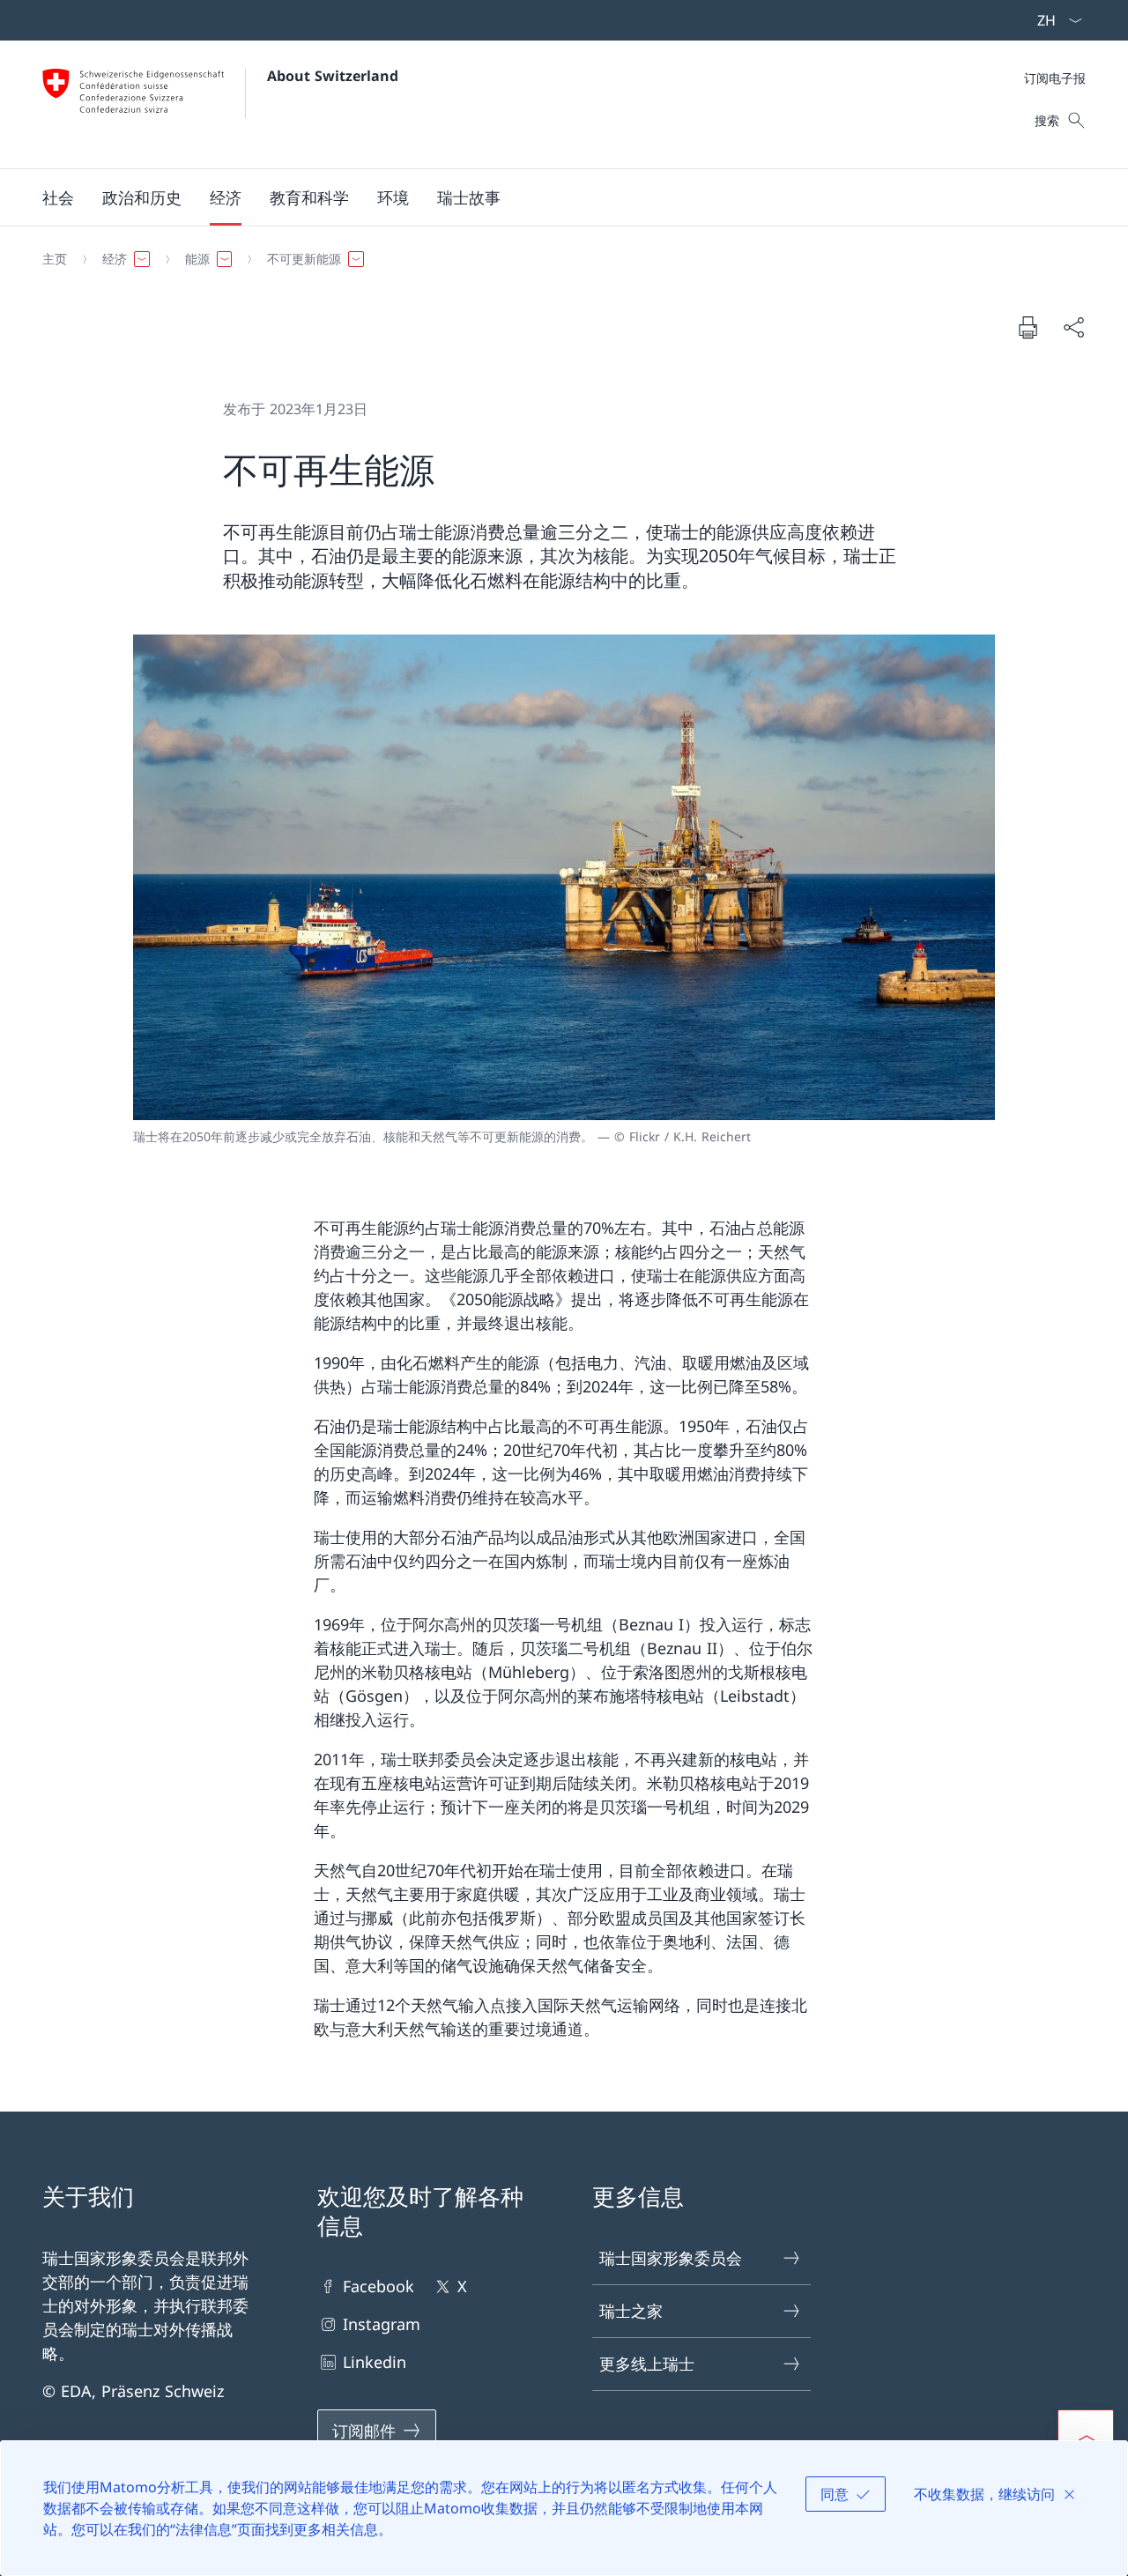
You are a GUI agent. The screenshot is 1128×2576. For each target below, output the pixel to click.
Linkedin (375, 2362)
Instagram (382, 2324)
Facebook (378, 2286)
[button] (58, 197)
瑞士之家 (631, 2311)
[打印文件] (1028, 327)
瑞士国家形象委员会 (671, 2258)
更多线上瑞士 (647, 2364)
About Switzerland (333, 76)
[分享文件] (1073, 327)
